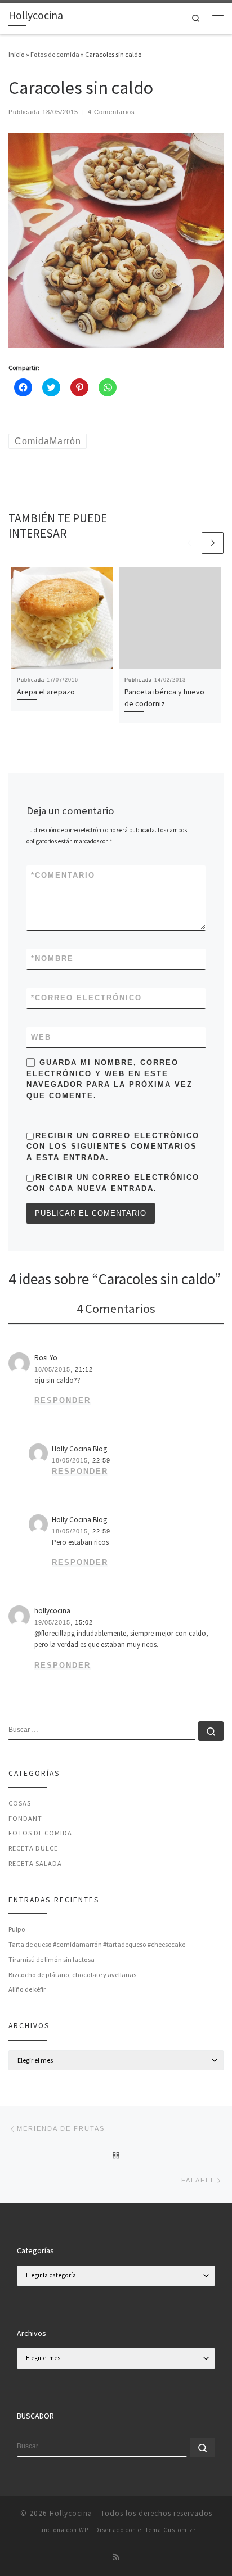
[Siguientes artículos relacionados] (213, 543)
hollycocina (52, 1611)
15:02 (84, 1622)
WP (84, 2530)
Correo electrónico (86, 998)
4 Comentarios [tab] (116, 1309)
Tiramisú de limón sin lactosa (52, 1959)
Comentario (63, 875)
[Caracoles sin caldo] (116, 239)
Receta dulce (33, 1848)
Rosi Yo (46, 1358)
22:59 (101, 1460)
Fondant (25, 1818)
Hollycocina (71, 2513)
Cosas (20, 1803)
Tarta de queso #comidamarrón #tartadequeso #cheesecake (97, 1944)
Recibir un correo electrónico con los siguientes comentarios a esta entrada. (113, 1147)
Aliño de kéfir (27, 1989)
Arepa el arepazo (46, 692)
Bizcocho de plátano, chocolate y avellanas (72, 1975)
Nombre (52, 958)
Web (41, 1037)
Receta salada (35, 1863)
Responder (63, 1400)
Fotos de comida (55, 54)
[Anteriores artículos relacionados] (189, 543)
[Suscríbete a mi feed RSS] (116, 2557)
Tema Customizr (171, 2530)
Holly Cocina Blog (79, 1449)
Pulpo (17, 1929)
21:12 (84, 1369)
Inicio (17, 54)
